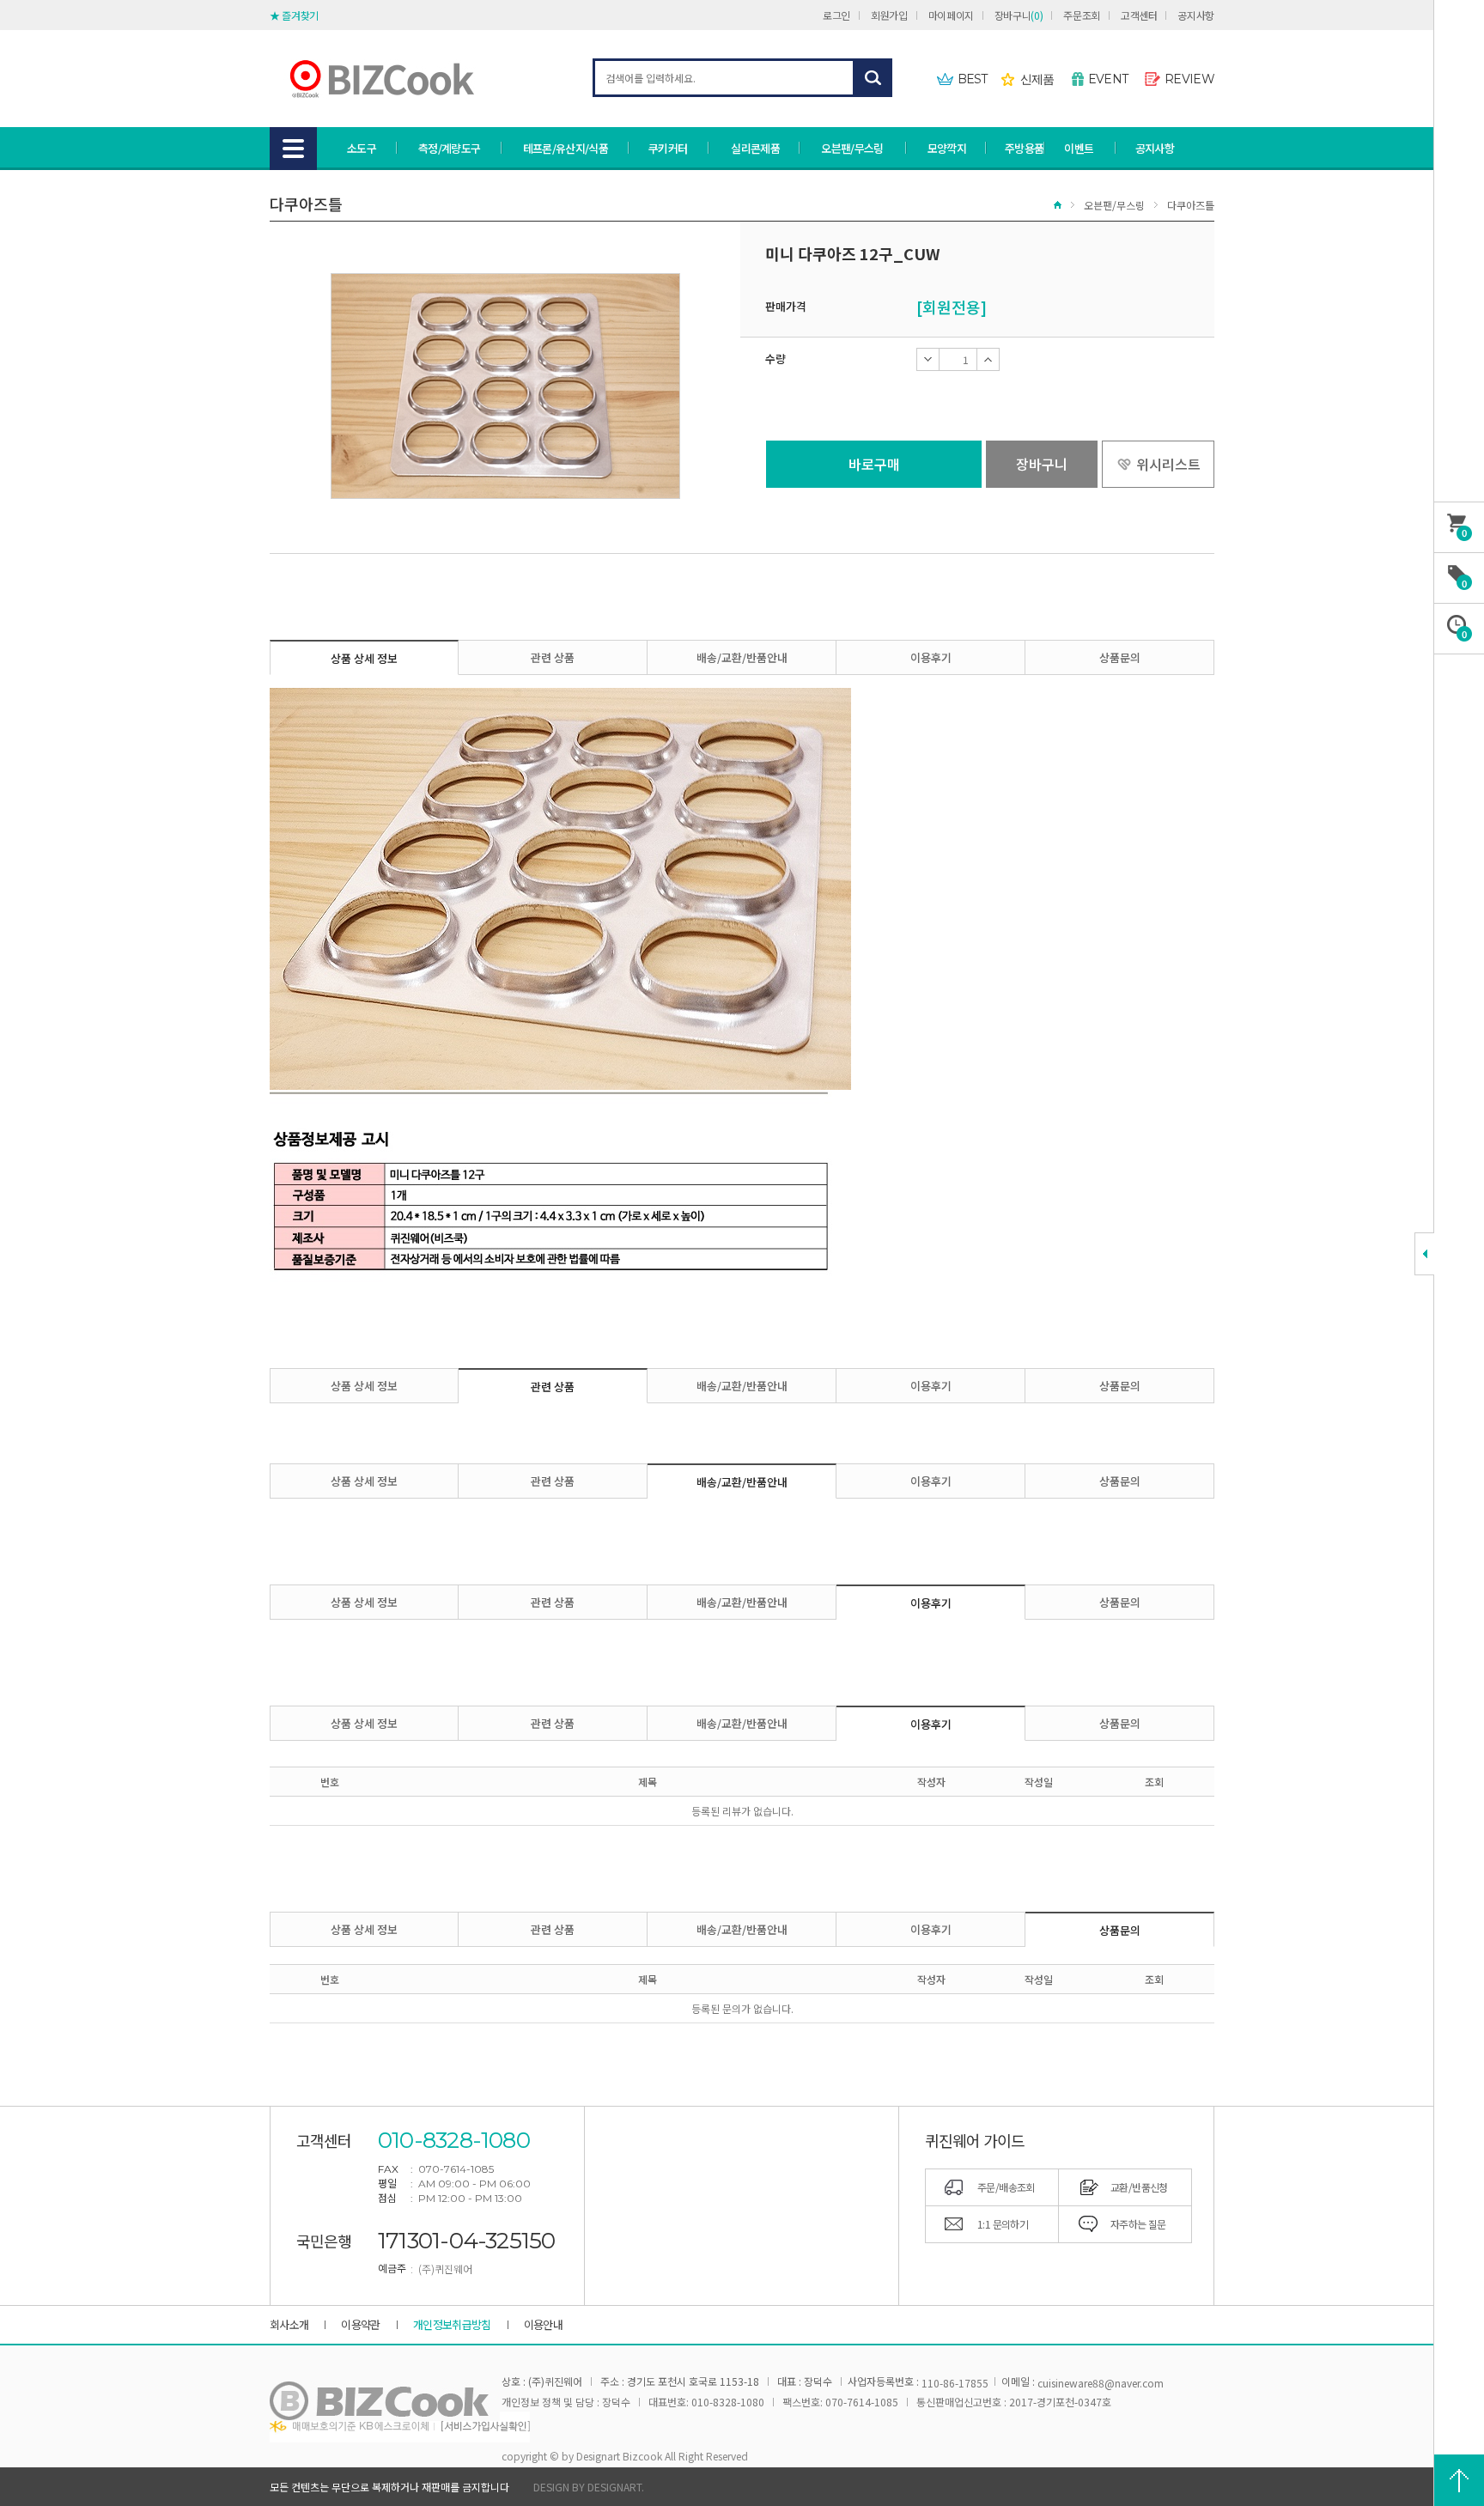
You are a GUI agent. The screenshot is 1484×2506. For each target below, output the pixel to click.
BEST (973, 79)
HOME (1058, 205)
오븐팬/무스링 (852, 148)
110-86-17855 (955, 2383)
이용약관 (360, 2324)
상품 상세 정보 (364, 658)
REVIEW (1189, 79)
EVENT (1108, 79)
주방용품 (1024, 148)
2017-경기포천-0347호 (1060, 2402)
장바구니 (1019, 15)
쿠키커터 (668, 148)
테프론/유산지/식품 (566, 148)
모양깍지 (947, 148)
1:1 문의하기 (1003, 2224)
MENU (293, 149)
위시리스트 (1168, 464)
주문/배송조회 (1006, 2187)
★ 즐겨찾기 (294, 15)
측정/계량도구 (449, 148)
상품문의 (1120, 657)
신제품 (1037, 79)
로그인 (836, 15)
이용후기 (931, 657)
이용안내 (543, 2324)
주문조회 (1082, 15)
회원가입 (889, 15)
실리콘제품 (755, 148)
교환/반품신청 (1139, 2187)
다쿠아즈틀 (1191, 205)
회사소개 (289, 2324)
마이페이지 (951, 15)
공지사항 (1196, 15)
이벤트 (1079, 148)
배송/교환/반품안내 (742, 657)
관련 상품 (553, 657)
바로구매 (874, 464)
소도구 (362, 148)
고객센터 (1139, 15)
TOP (1459, 2480)
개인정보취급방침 (452, 2324)
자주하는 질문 (1138, 2224)
